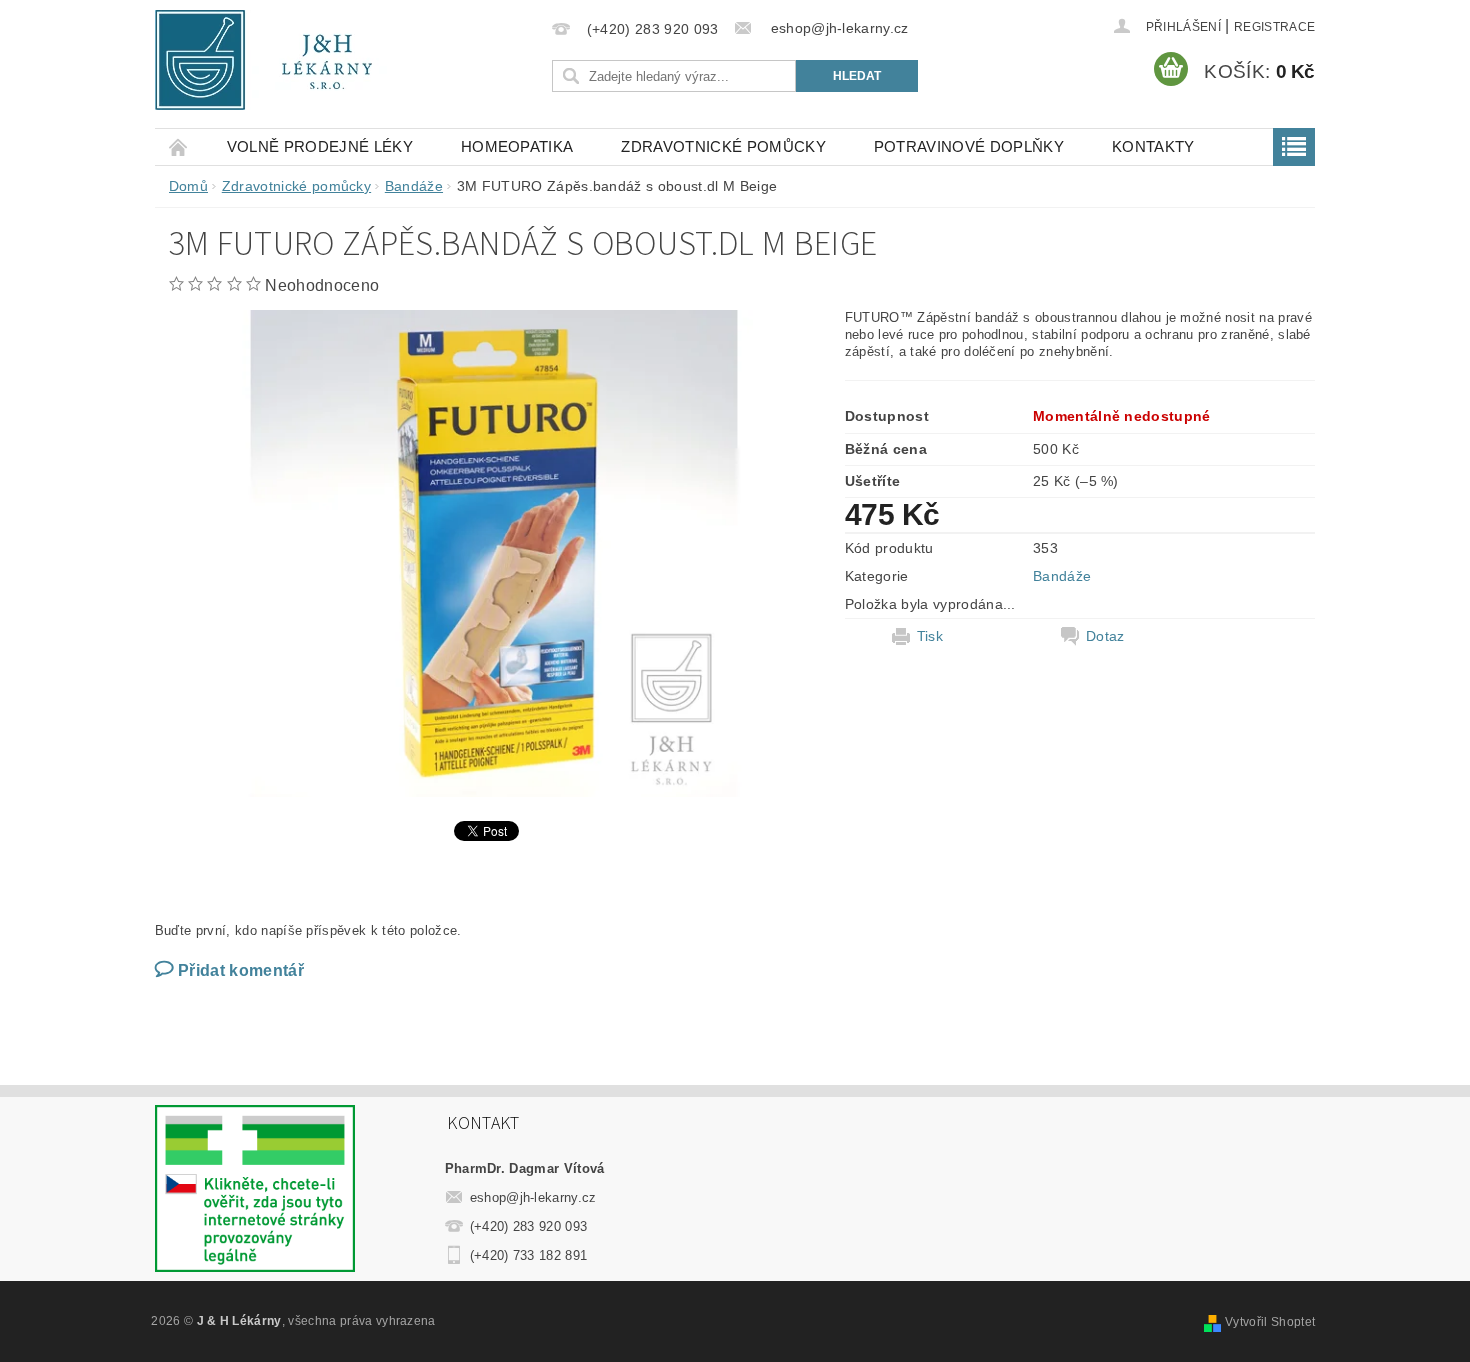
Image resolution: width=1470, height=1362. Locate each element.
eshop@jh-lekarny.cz (533, 1197)
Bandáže (1062, 576)
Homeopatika (517, 146)
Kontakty (1153, 146)
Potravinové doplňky (969, 146)
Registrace (1274, 27)
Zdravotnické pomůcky (723, 146)
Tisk (930, 636)
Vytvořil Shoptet (1270, 1322)
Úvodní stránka (179, 146)
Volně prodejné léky (320, 146)
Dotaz (1105, 636)
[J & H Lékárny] (277, 60)
